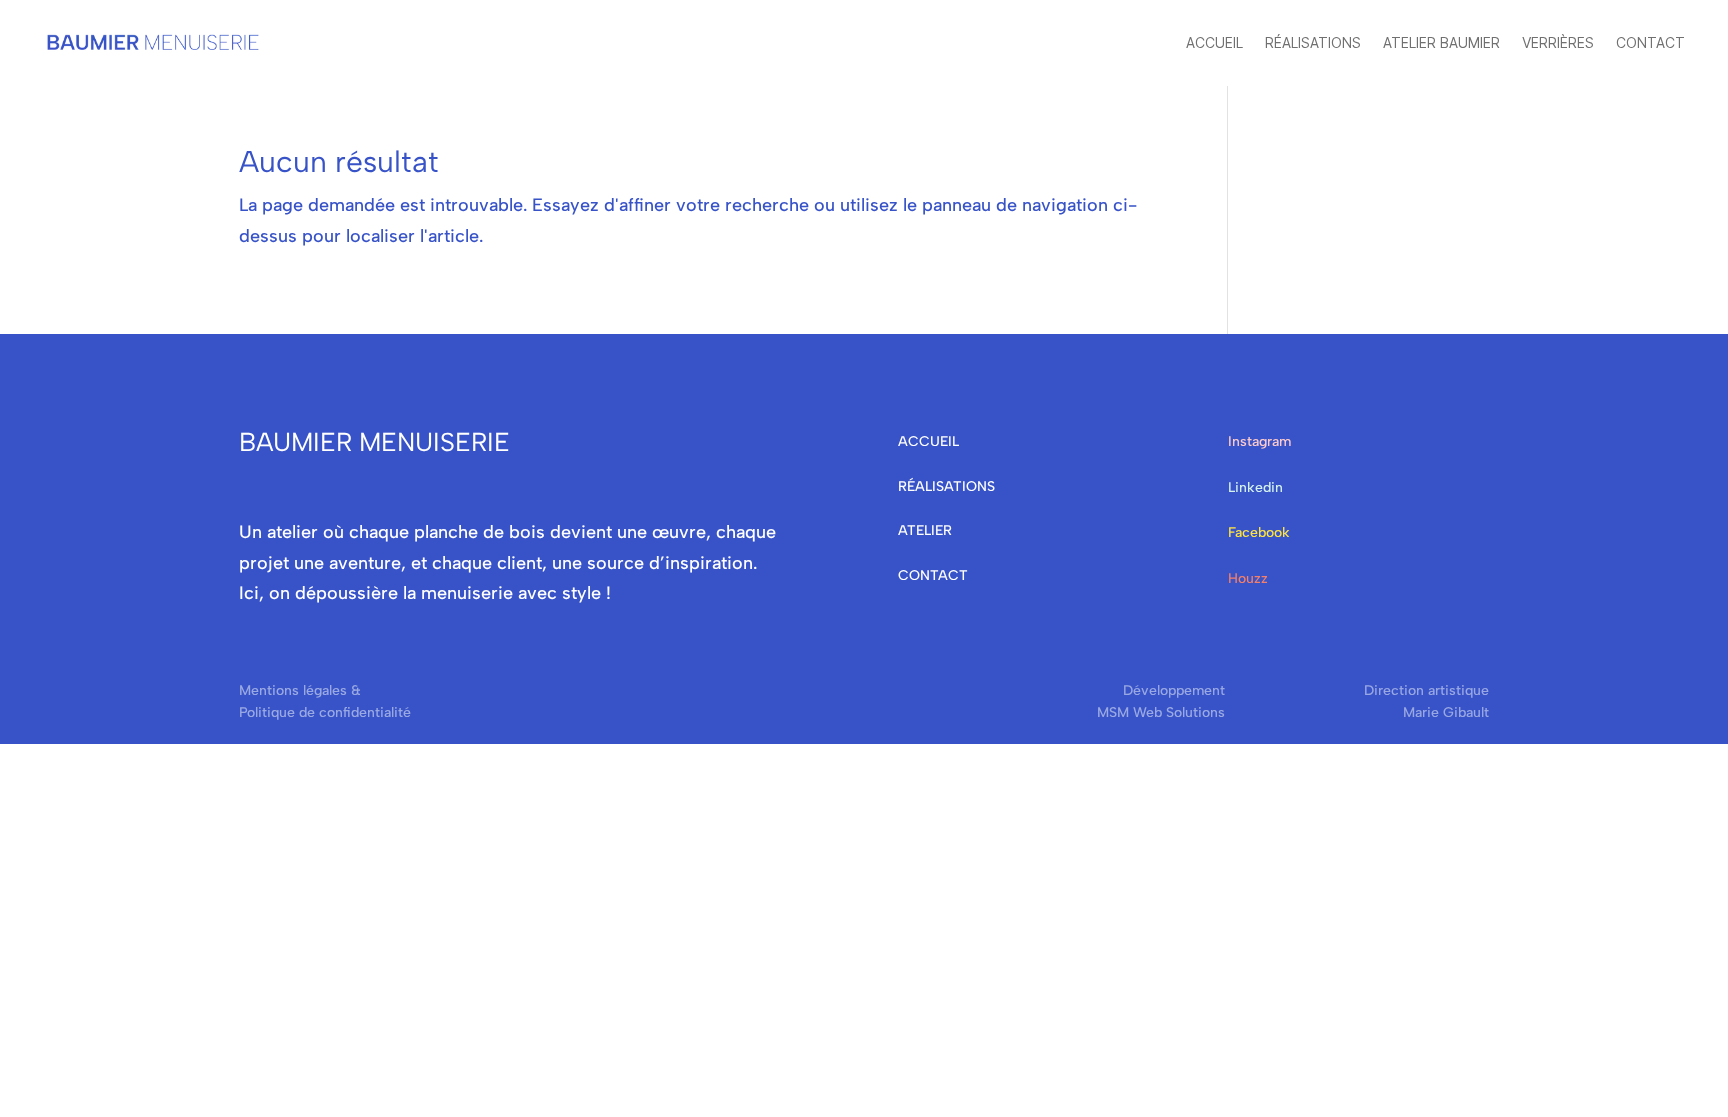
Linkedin (1255, 487)
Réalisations (1313, 42)
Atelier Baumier (1441, 42)
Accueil (1214, 42)
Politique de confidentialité (325, 712)
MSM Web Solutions (1161, 712)
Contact (1650, 42)
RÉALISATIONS (946, 486)
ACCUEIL (928, 441)
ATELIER (925, 530)
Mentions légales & (300, 690)
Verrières (1558, 42)
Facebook (1259, 532)
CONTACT (933, 575)
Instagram (1259, 441)
